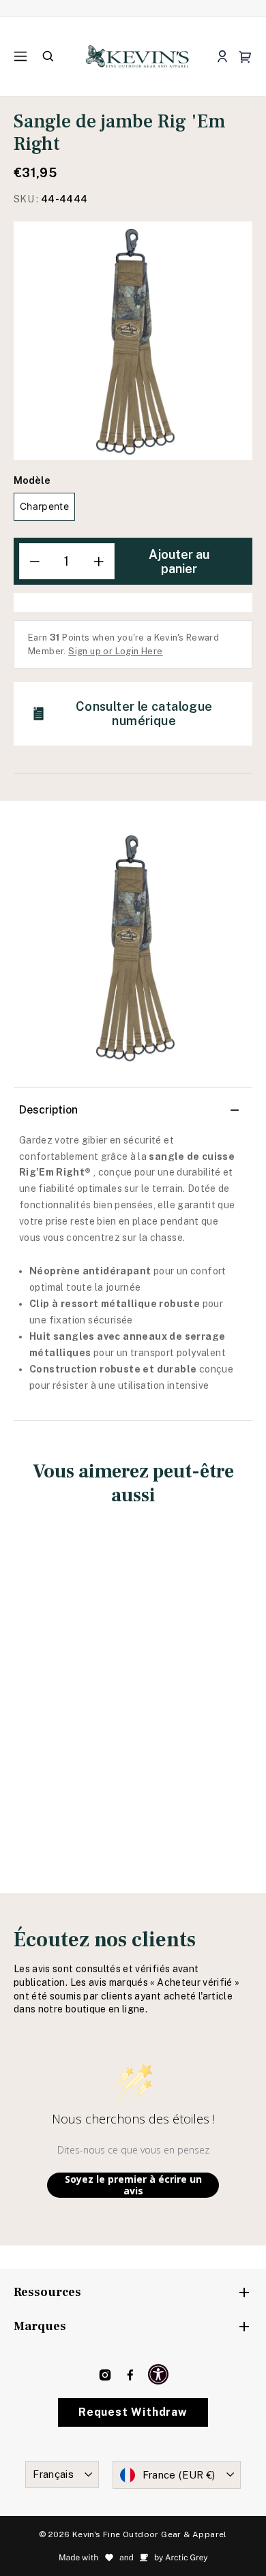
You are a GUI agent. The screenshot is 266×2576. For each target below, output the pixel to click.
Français (53, 2474)
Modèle (32, 480)
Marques (40, 2326)
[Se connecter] (222, 57)
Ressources (47, 2292)
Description (48, 1110)
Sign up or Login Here (115, 651)
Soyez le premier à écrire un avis (133, 2185)
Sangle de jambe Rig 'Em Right (70, 1685)
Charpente (44, 506)
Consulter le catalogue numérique (144, 714)
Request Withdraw (133, 2412)
